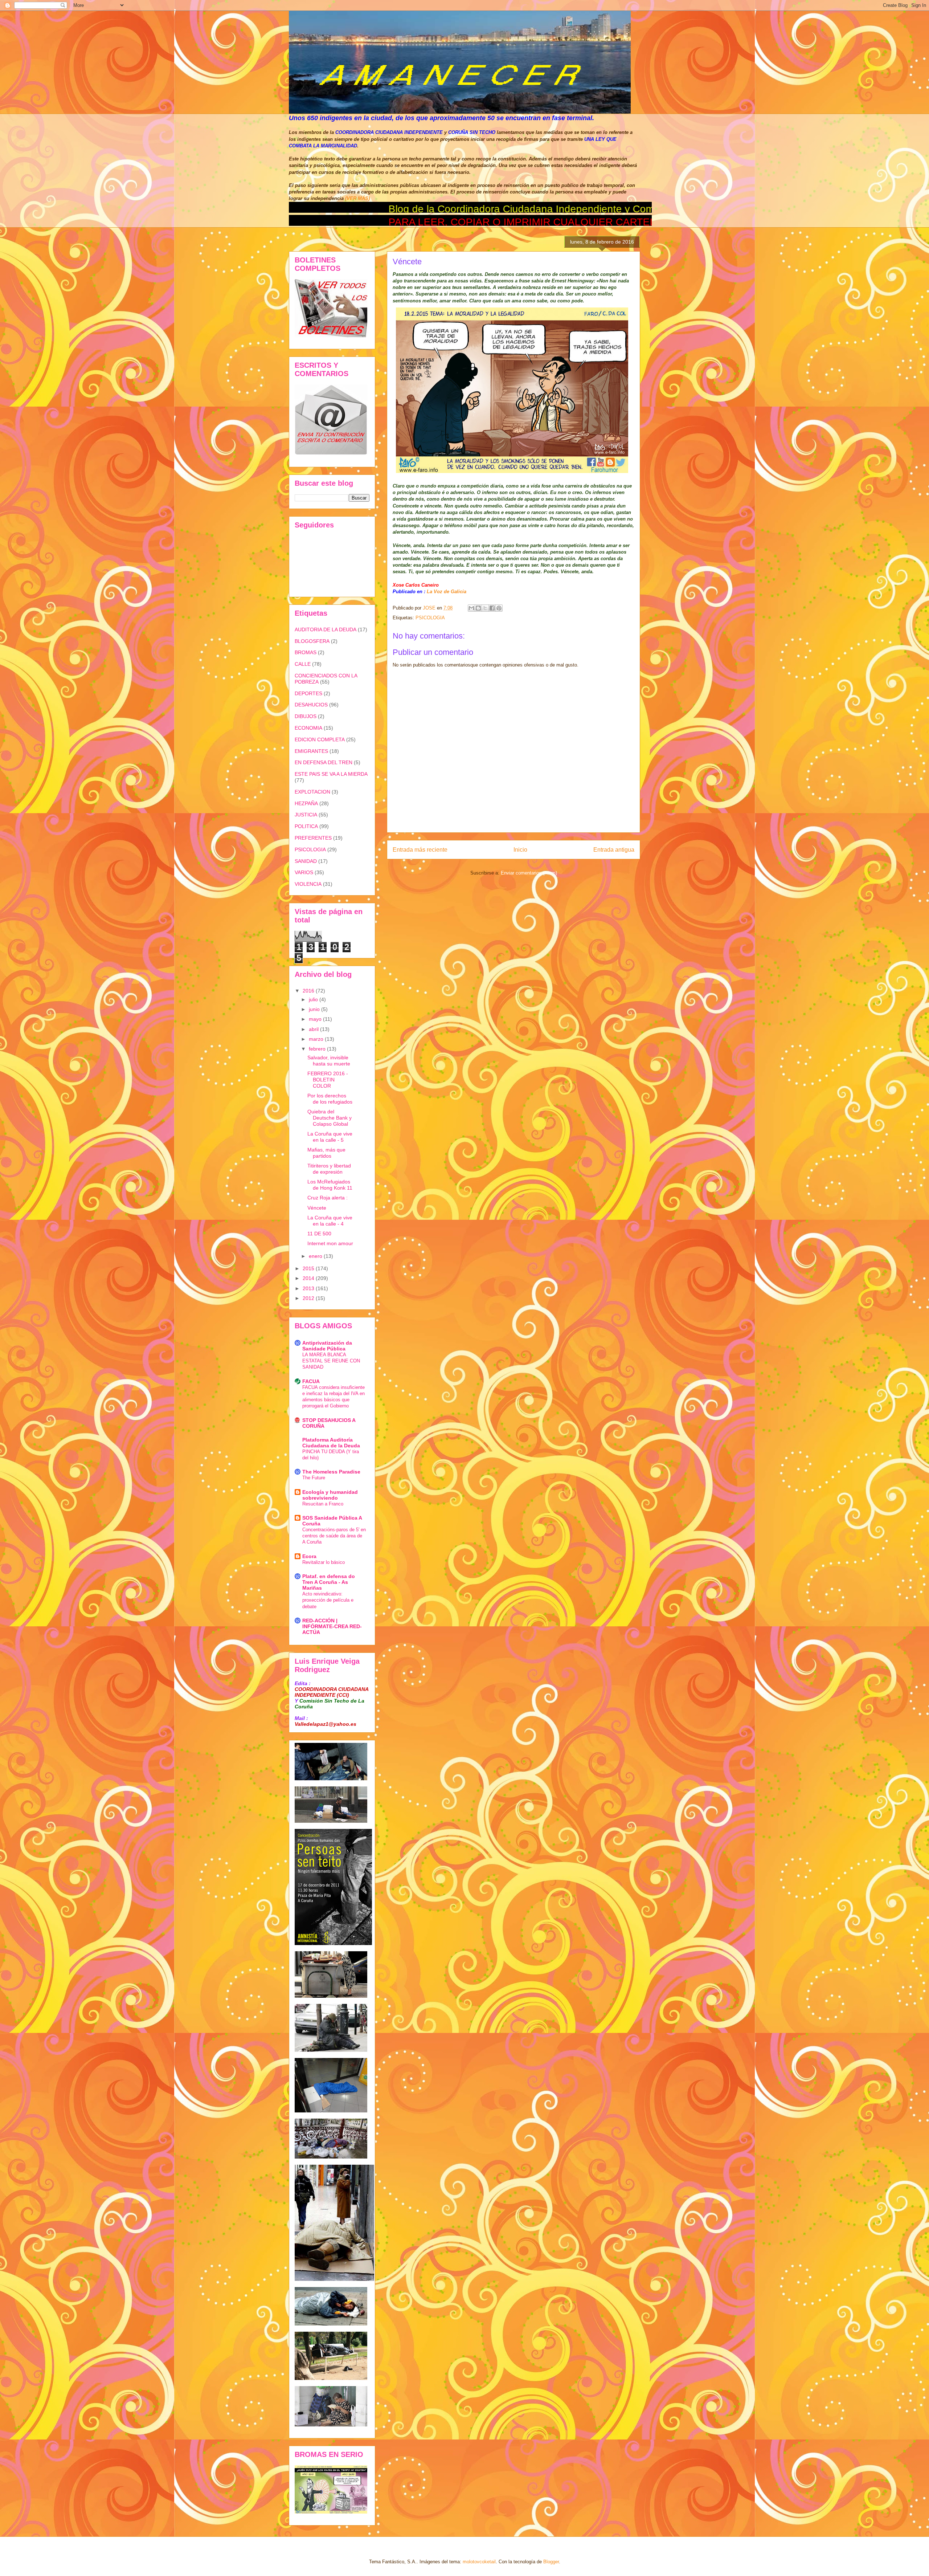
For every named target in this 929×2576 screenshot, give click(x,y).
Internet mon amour (330, 1243)
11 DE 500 (319, 1234)
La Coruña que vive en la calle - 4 (330, 1221)
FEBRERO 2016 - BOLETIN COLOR (328, 1080)
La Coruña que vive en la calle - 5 (330, 1137)
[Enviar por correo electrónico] (471, 608)
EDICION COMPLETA (320, 739)
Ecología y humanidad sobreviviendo (330, 1495)
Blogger (551, 2562)
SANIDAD (306, 861)
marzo (317, 1039)
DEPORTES (308, 693)
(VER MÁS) (357, 198)
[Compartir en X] (485, 608)
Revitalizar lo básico (324, 1562)
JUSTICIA (306, 815)
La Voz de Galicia (446, 592)
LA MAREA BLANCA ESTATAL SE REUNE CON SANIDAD (331, 1361)
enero (316, 1256)
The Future (314, 1478)
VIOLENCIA (308, 884)
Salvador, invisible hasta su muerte (329, 1061)
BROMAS (306, 652)
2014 (309, 1278)
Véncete (317, 1208)
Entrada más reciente (420, 850)
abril (314, 1029)
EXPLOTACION (312, 792)
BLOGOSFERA (312, 641)
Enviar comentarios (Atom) (529, 873)
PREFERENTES (313, 838)
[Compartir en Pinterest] (499, 608)
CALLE (303, 664)
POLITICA (306, 826)
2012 (309, 1298)
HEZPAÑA (306, 803)
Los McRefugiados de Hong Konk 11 (330, 1185)
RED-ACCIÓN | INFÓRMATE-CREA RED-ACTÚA (332, 1626)
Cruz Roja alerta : (328, 1198)
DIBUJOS (306, 716)
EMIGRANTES (311, 751)
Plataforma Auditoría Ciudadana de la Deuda (331, 1443)
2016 (309, 991)
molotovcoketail (479, 2562)
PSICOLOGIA (430, 618)
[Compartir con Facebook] (492, 608)
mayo (316, 1019)
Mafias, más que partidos (326, 1153)
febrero (318, 1049)
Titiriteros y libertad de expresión (329, 1169)
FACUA (311, 1381)
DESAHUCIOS (311, 705)
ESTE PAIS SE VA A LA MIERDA (331, 774)
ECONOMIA (308, 728)
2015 (309, 1268)
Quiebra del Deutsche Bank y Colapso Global (330, 1118)
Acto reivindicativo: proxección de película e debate (328, 1600)
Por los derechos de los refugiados (330, 1099)
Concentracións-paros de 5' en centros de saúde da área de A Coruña (334, 1536)
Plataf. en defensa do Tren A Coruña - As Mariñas (329, 1582)
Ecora (309, 1556)
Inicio (520, 850)
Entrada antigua (614, 850)
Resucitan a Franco (323, 1504)
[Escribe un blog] (478, 608)
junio (315, 1009)
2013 (309, 1288)
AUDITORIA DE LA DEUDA (326, 629)
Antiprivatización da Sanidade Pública (327, 1346)
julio (314, 999)
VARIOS (304, 872)
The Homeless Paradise (331, 1472)
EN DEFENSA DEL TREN (324, 762)
